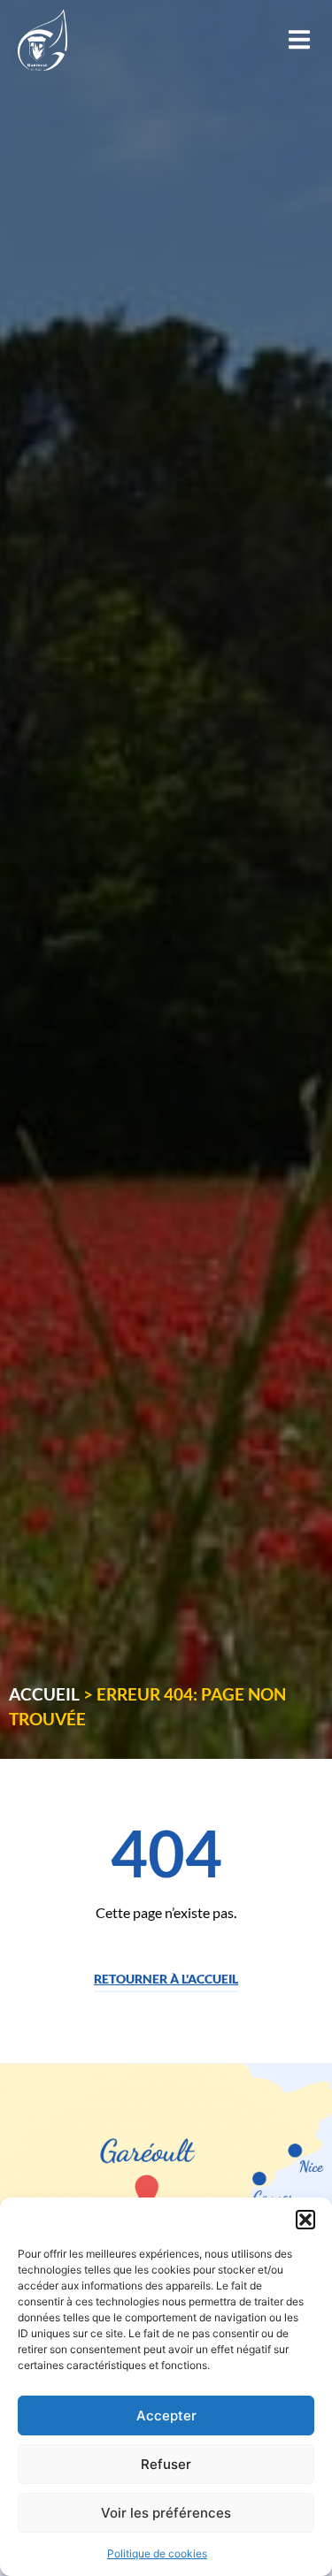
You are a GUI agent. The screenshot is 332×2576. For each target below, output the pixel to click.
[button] (305, 2220)
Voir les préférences (166, 2513)
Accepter (166, 2415)
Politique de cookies (157, 2553)
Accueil (44, 1694)
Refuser (166, 2464)
